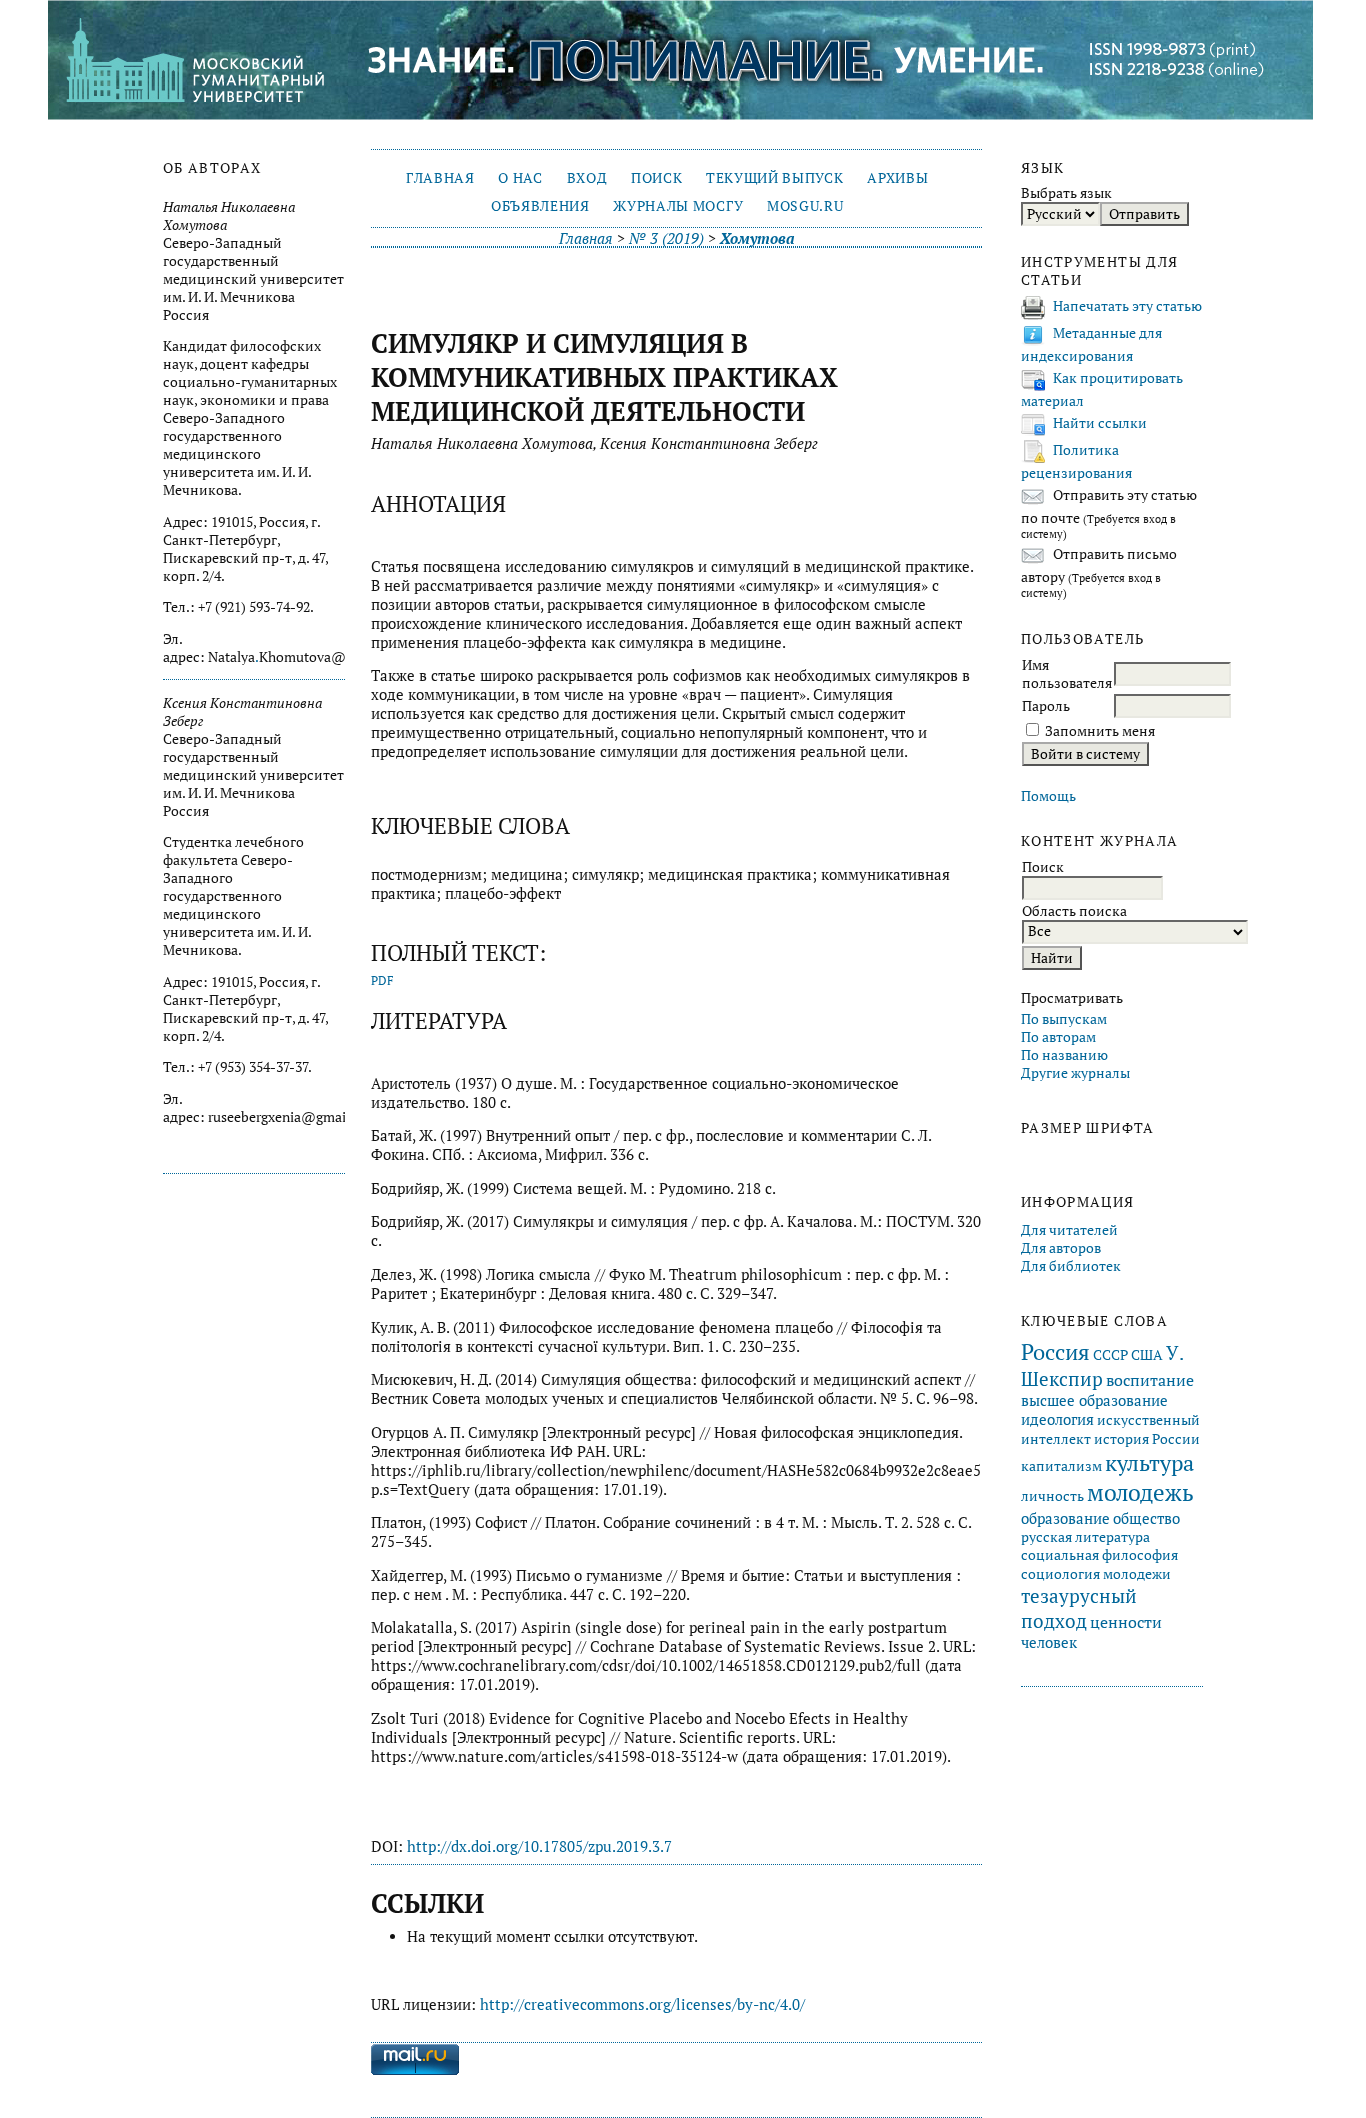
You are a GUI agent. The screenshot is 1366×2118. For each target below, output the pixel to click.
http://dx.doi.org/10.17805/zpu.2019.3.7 (539, 1846)
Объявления (540, 206)
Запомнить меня (1100, 731)
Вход (587, 178)
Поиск (656, 178)
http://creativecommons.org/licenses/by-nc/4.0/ (642, 2004)
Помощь (1048, 796)
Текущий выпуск (774, 178)
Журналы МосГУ (678, 206)
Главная (440, 178)
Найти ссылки (1100, 423)
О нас (520, 178)
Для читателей (1069, 1230)
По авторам (1058, 1037)
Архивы (897, 178)
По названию (1064, 1055)
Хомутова (757, 238)
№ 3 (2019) (666, 238)
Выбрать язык (1066, 193)
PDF (382, 980)
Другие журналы (1075, 1073)
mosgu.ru (805, 206)
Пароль (1046, 706)
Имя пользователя (1067, 674)
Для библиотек (1071, 1266)
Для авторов (1061, 1248)
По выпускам (1064, 1019)
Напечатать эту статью (1127, 306)
